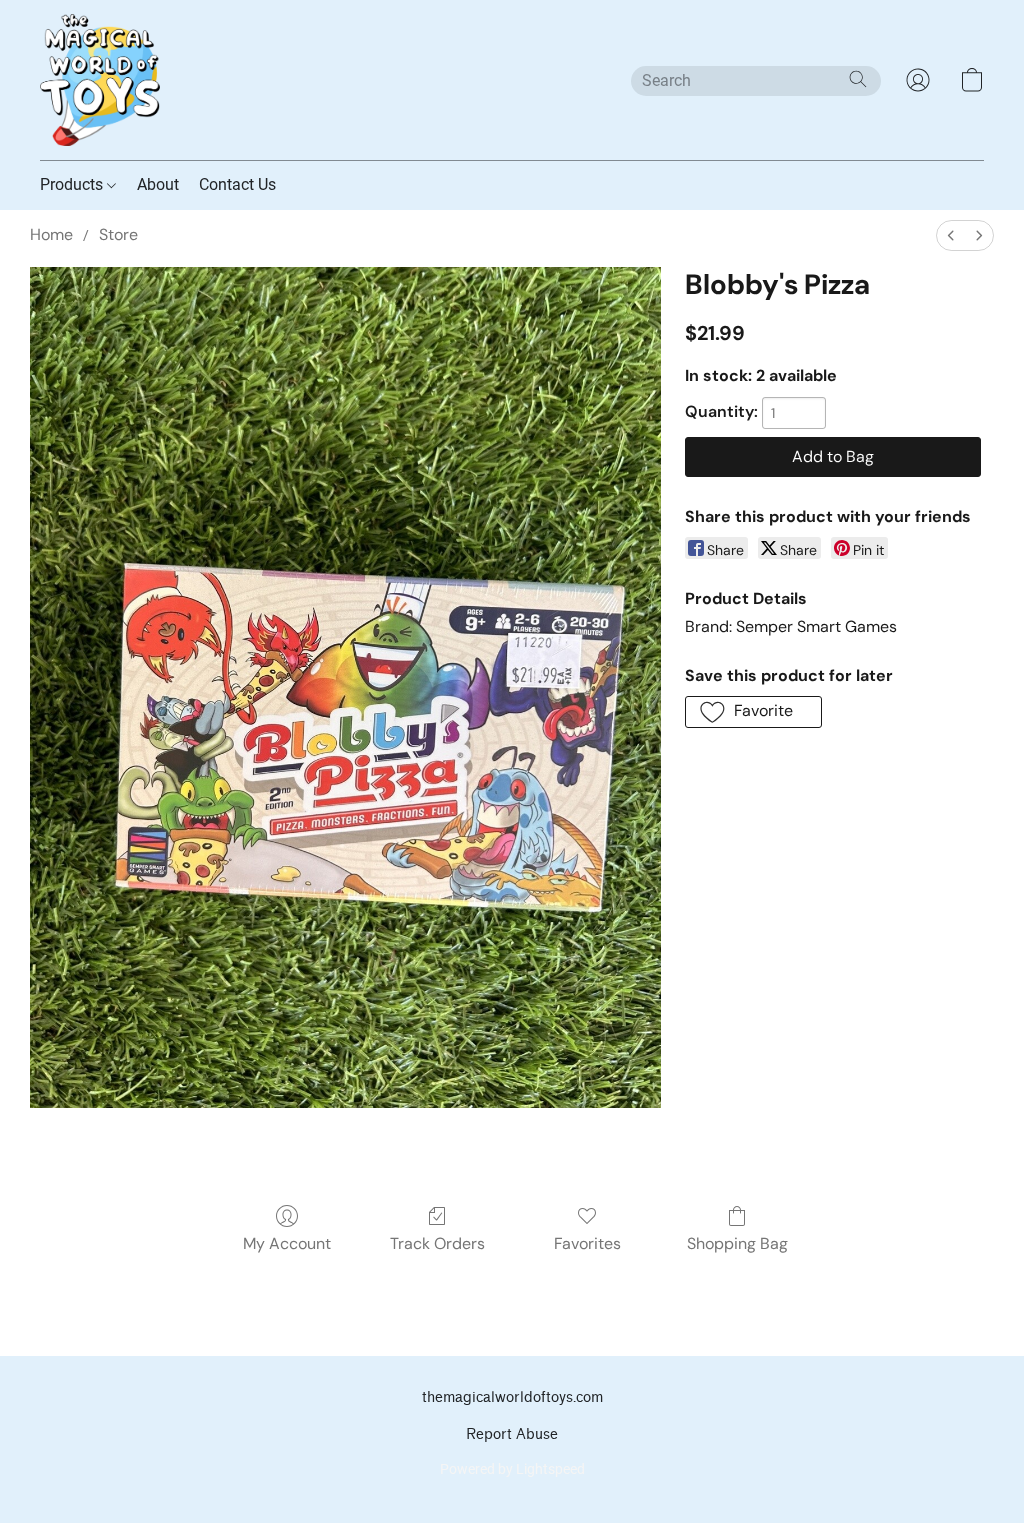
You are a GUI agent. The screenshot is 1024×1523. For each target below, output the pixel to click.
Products (73, 184)
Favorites (587, 1243)
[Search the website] (858, 79)
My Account (287, 1243)
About (158, 184)
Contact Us (237, 184)
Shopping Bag (737, 1243)
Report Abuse (512, 1434)
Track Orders (437, 1243)
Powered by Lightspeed (512, 1469)
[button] (100, 80)
